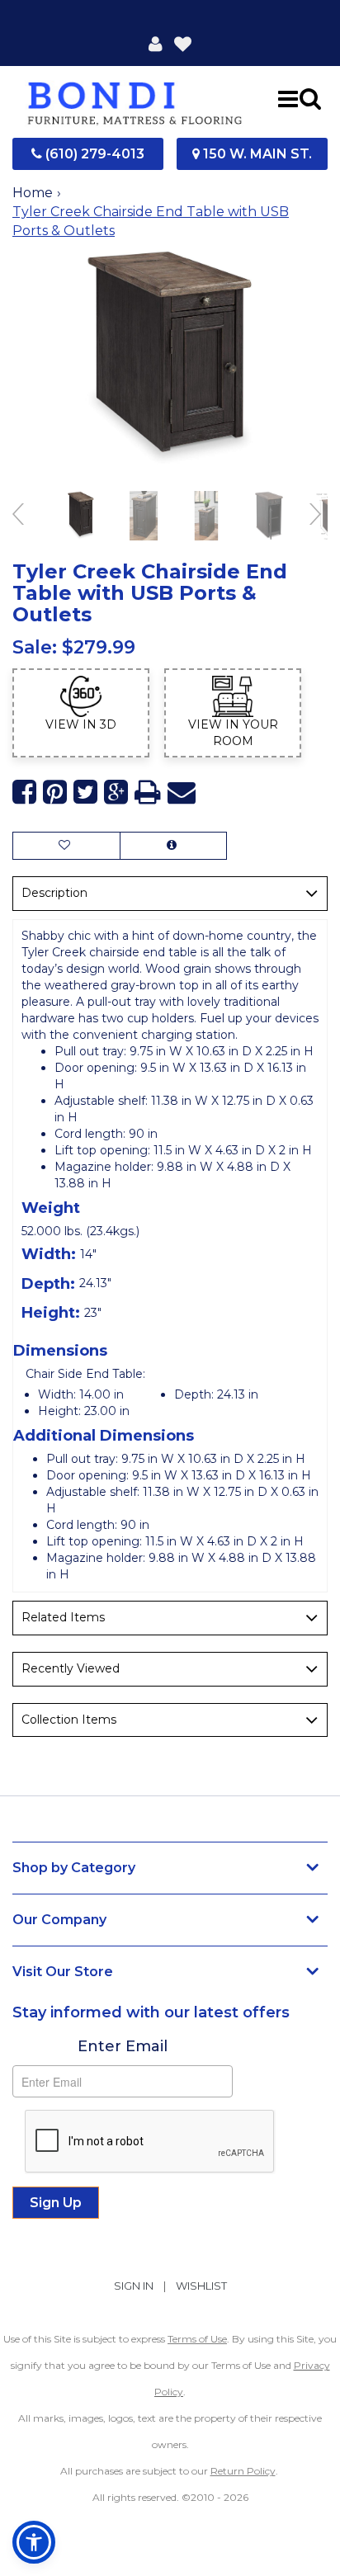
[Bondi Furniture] (135, 98)
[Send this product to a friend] (182, 793)
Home (33, 193)
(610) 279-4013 (93, 154)
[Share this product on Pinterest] (55, 793)
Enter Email (123, 2046)
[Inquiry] (173, 846)
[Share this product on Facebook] (24, 793)
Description (54, 893)
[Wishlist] (183, 43)
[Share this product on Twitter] (85, 793)
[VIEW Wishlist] (66, 846)
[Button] (288, 98)
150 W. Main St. (256, 154)
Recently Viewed (71, 1668)
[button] (156, 43)
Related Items (63, 1617)
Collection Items (69, 1720)
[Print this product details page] (148, 793)
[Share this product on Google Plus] (116, 793)
